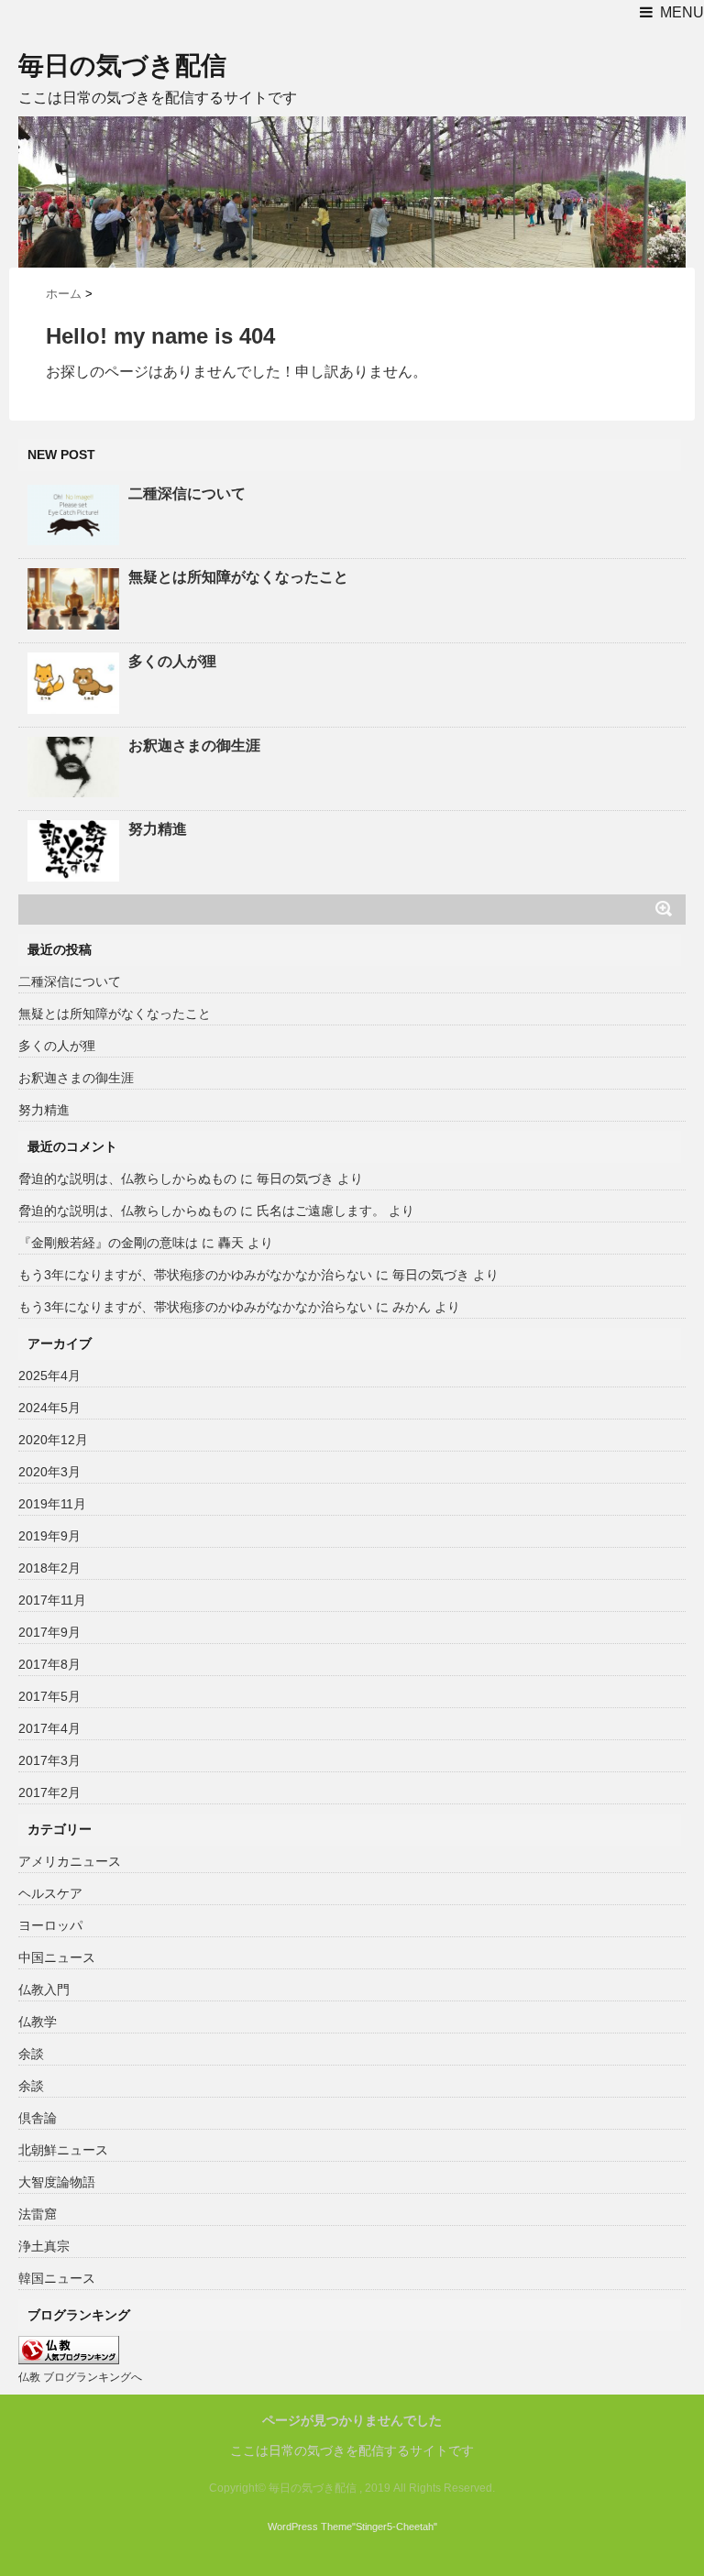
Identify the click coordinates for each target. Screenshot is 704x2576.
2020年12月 (53, 1440)
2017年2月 (49, 1792)
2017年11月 (52, 1600)
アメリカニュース (70, 1861)
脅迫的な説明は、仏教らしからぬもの (127, 1178)
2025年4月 (49, 1376)
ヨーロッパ (50, 1925)
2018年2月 (49, 1568)
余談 (31, 2054)
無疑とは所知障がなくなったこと (238, 577)
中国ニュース (57, 1957)
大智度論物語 (57, 2182)
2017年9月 (49, 1632)
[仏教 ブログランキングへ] (69, 2350)
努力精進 (158, 829)
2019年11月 (52, 1504)
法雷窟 (38, 2214)
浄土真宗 (44, 2246)
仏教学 (38, 2022)
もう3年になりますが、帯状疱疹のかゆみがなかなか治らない (195, 1275)
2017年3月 (49, 1760)
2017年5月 (49, 1696)
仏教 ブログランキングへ (80, 2377)
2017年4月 (49, 1728)
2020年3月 (49, 1472)
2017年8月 (49, 1664)
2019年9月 (49, 1536)
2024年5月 (49, 1408)
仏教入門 (44, 1990)
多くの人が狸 (172, 661)
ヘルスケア (50, 1893)
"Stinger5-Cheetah (393, 2527)
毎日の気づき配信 (122, 66)
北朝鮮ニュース (63, 2150)
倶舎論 (38, 2118)
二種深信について (187, 493)
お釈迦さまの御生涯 (194, 745)
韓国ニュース (57, 2278)
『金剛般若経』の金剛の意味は (108, 1243)
